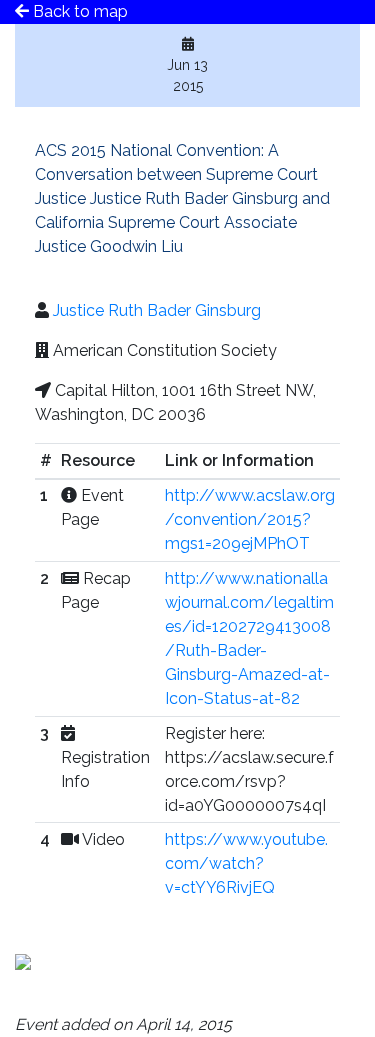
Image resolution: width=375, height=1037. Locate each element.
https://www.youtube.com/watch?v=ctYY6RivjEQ (246, 863)
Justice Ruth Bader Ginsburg (157, 310)
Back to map (78, 11)
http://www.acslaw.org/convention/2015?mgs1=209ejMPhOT (250, 519)
